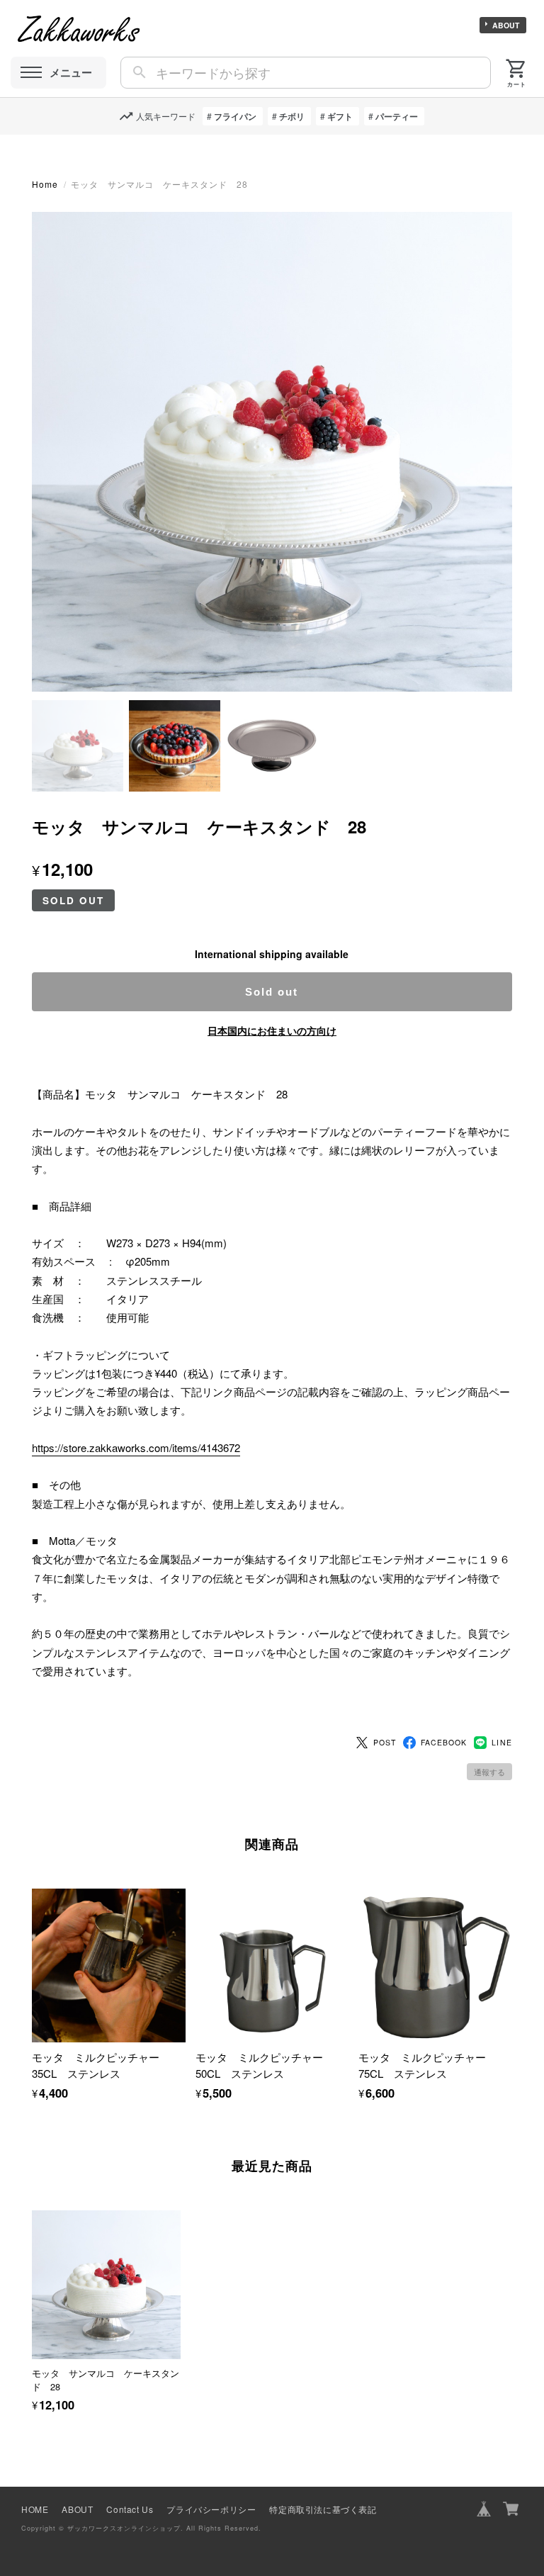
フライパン (235, 116)
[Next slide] (512, 2295)
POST (385, 1742)
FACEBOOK (444, 1742)
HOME (35, 2509)
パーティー (397, 116)
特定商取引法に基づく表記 (323, 2509)
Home (45, 184)
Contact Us (130, 2509)
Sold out (272, 992)
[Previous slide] (32, 2295)
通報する (489, 1772)
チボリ (292, 116)
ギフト (340, 116)
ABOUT (506, 25)
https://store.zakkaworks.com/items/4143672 (136, 1447)
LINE (501, 1742)
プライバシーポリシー (211, 2509)
